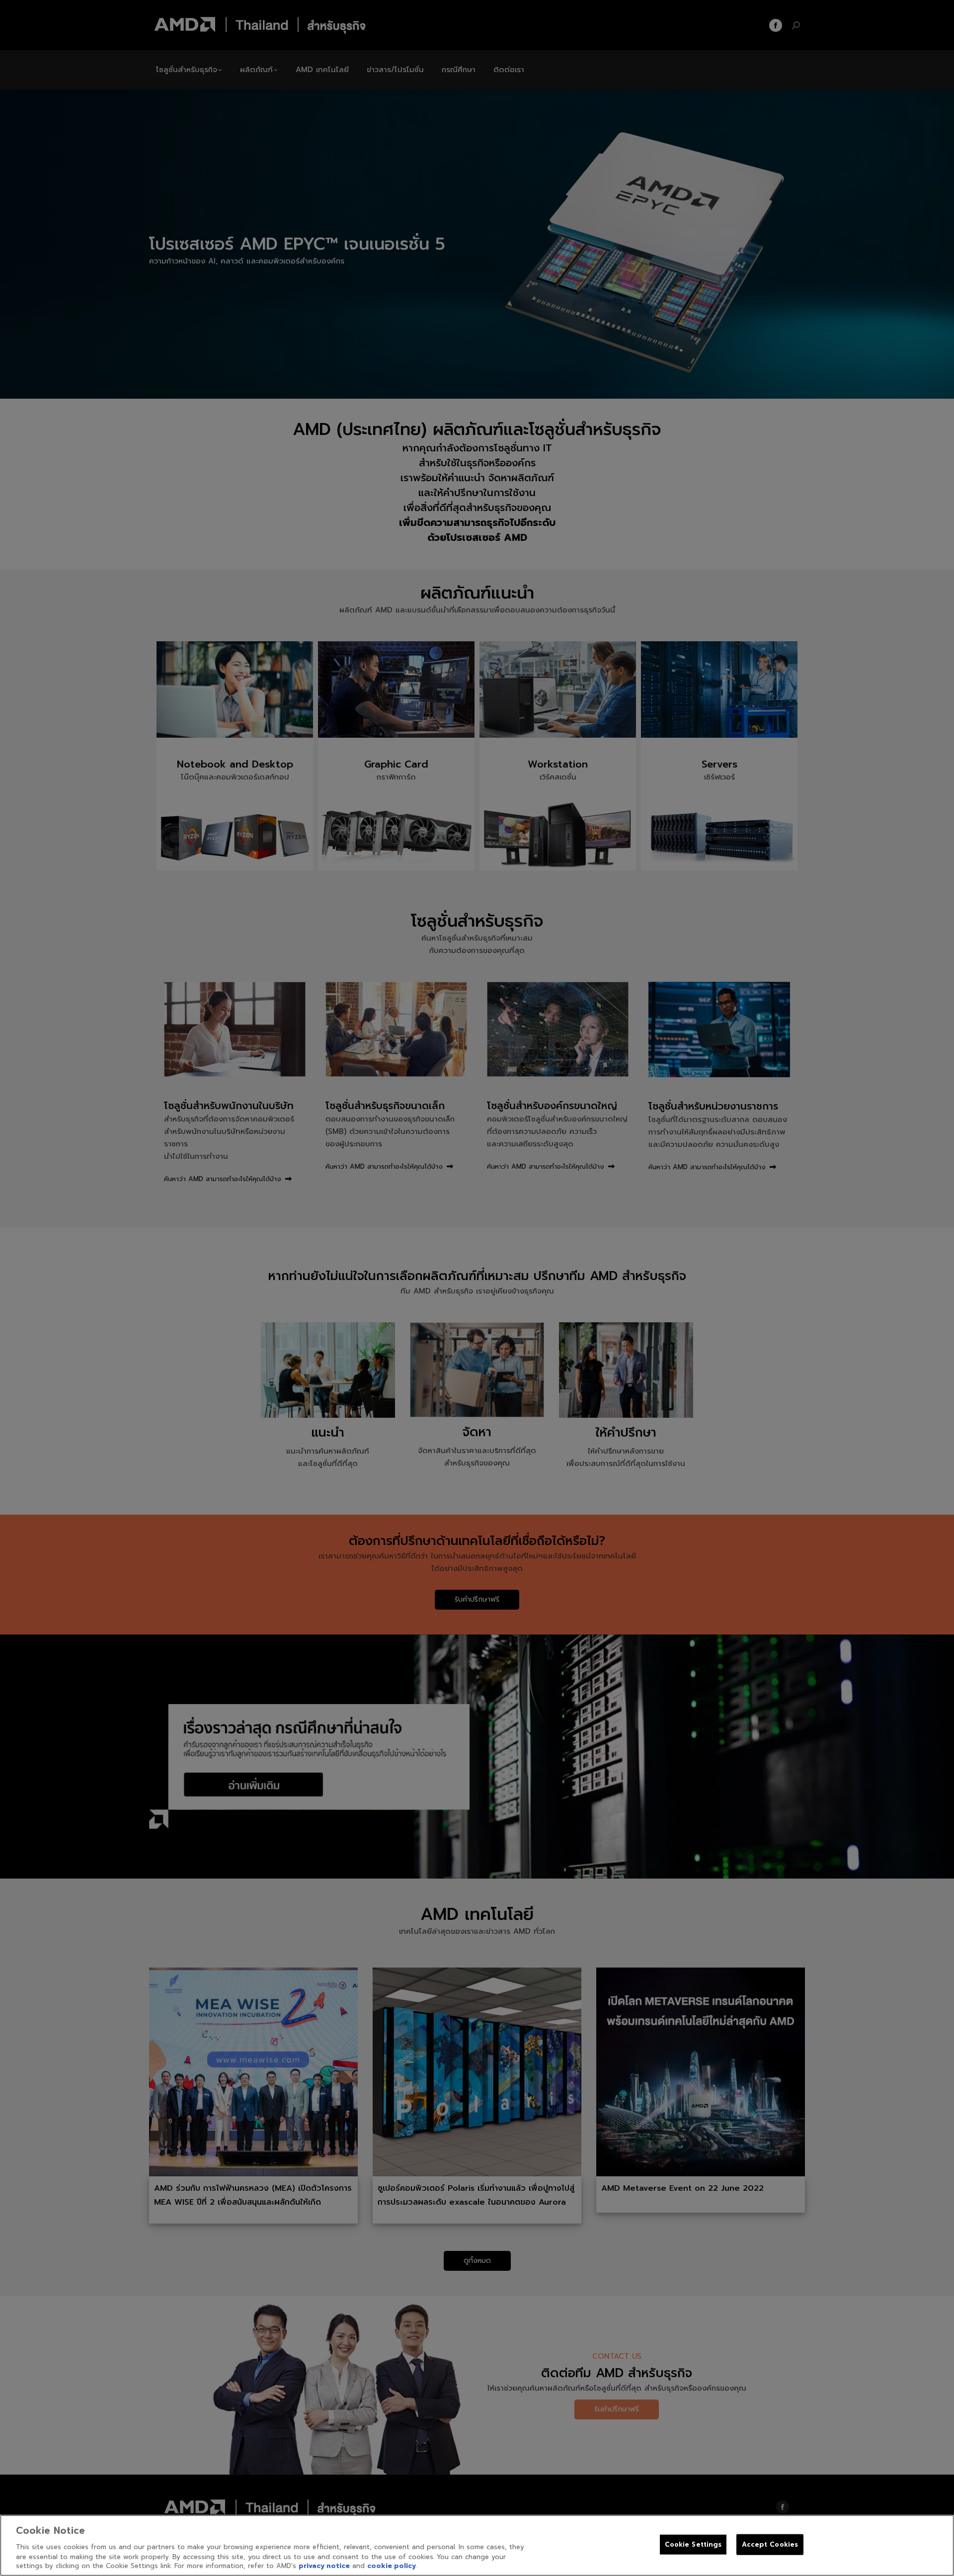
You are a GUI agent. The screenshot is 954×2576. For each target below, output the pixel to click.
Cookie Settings (693, 2544)
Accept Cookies (770, 2544)
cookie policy (392, 2566)
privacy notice (324, 2566)
